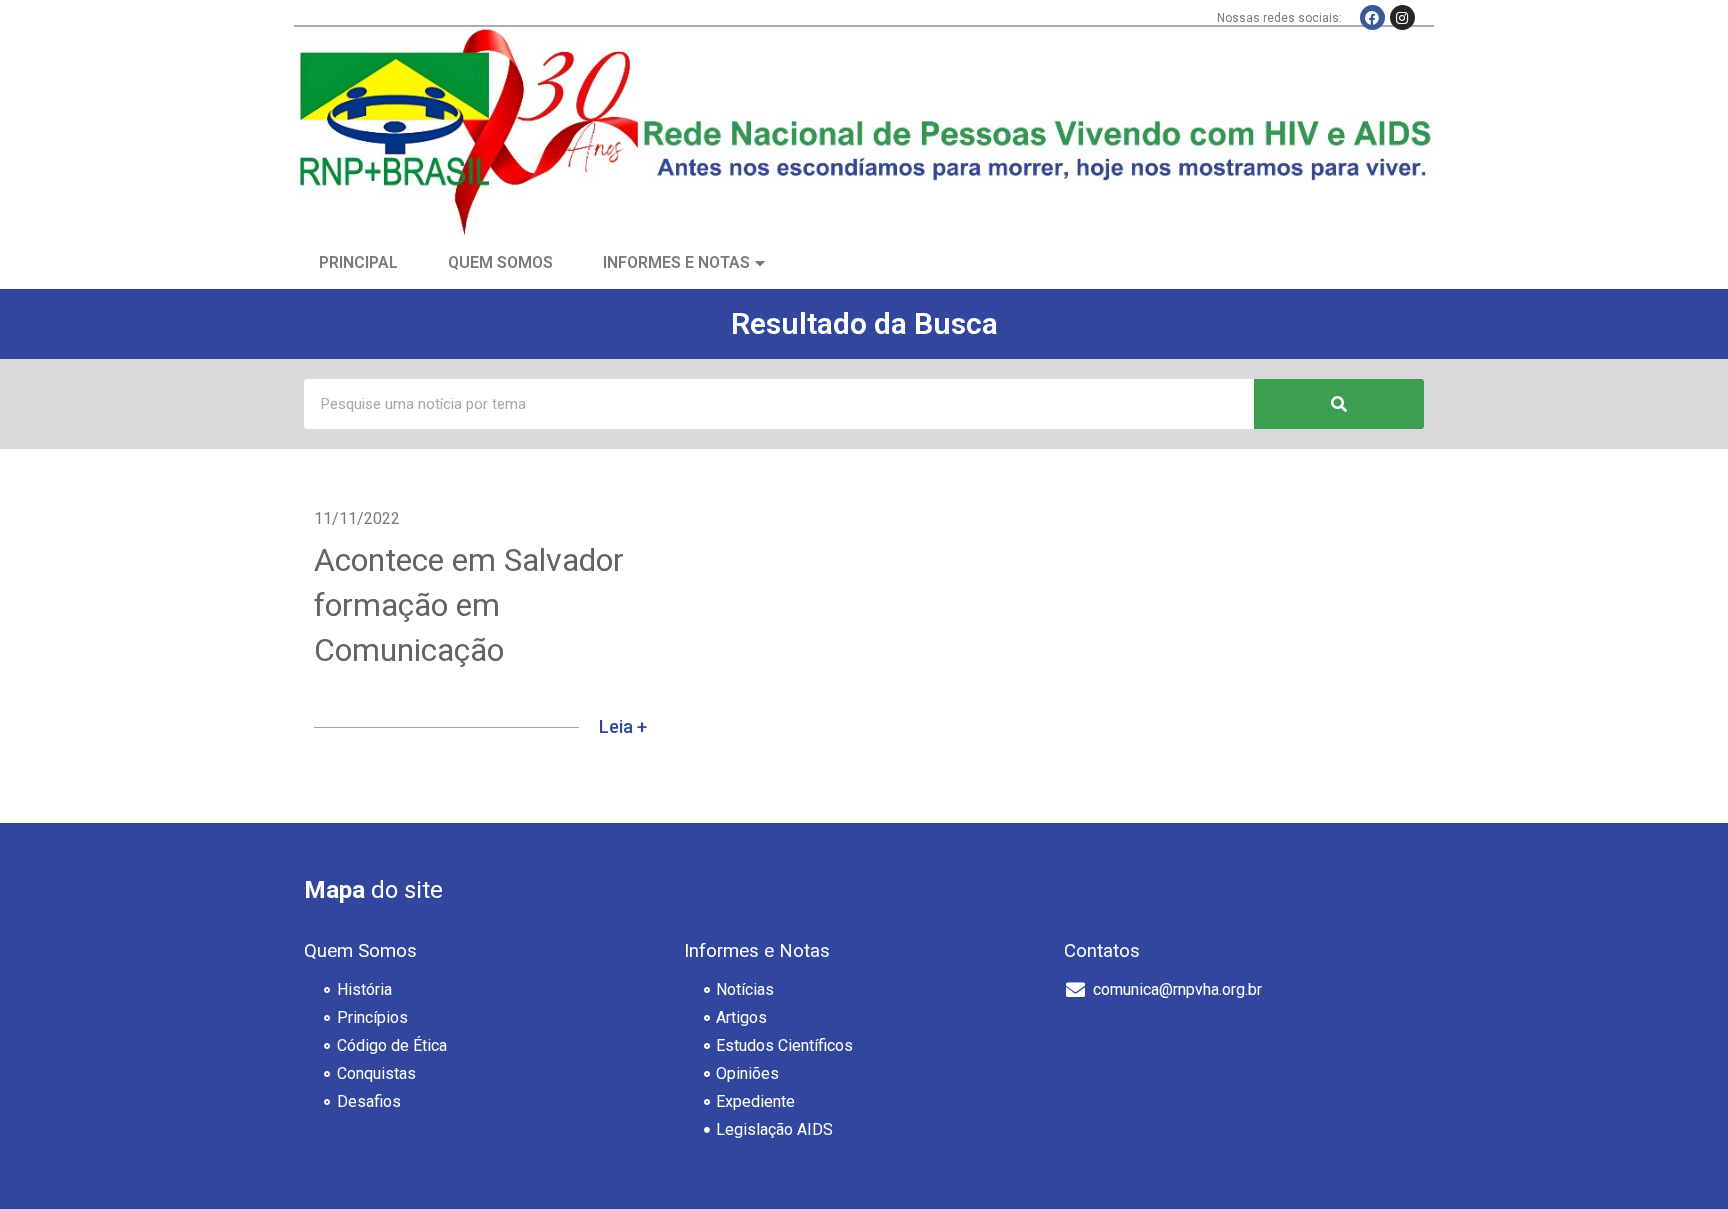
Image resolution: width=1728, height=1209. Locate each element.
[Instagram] (1402, 17)
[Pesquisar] (1339, 404)
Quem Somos (500, 262)
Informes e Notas (676, 262)
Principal (358, 262)
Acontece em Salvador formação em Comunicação (469, 605)
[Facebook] (1372, 17)
